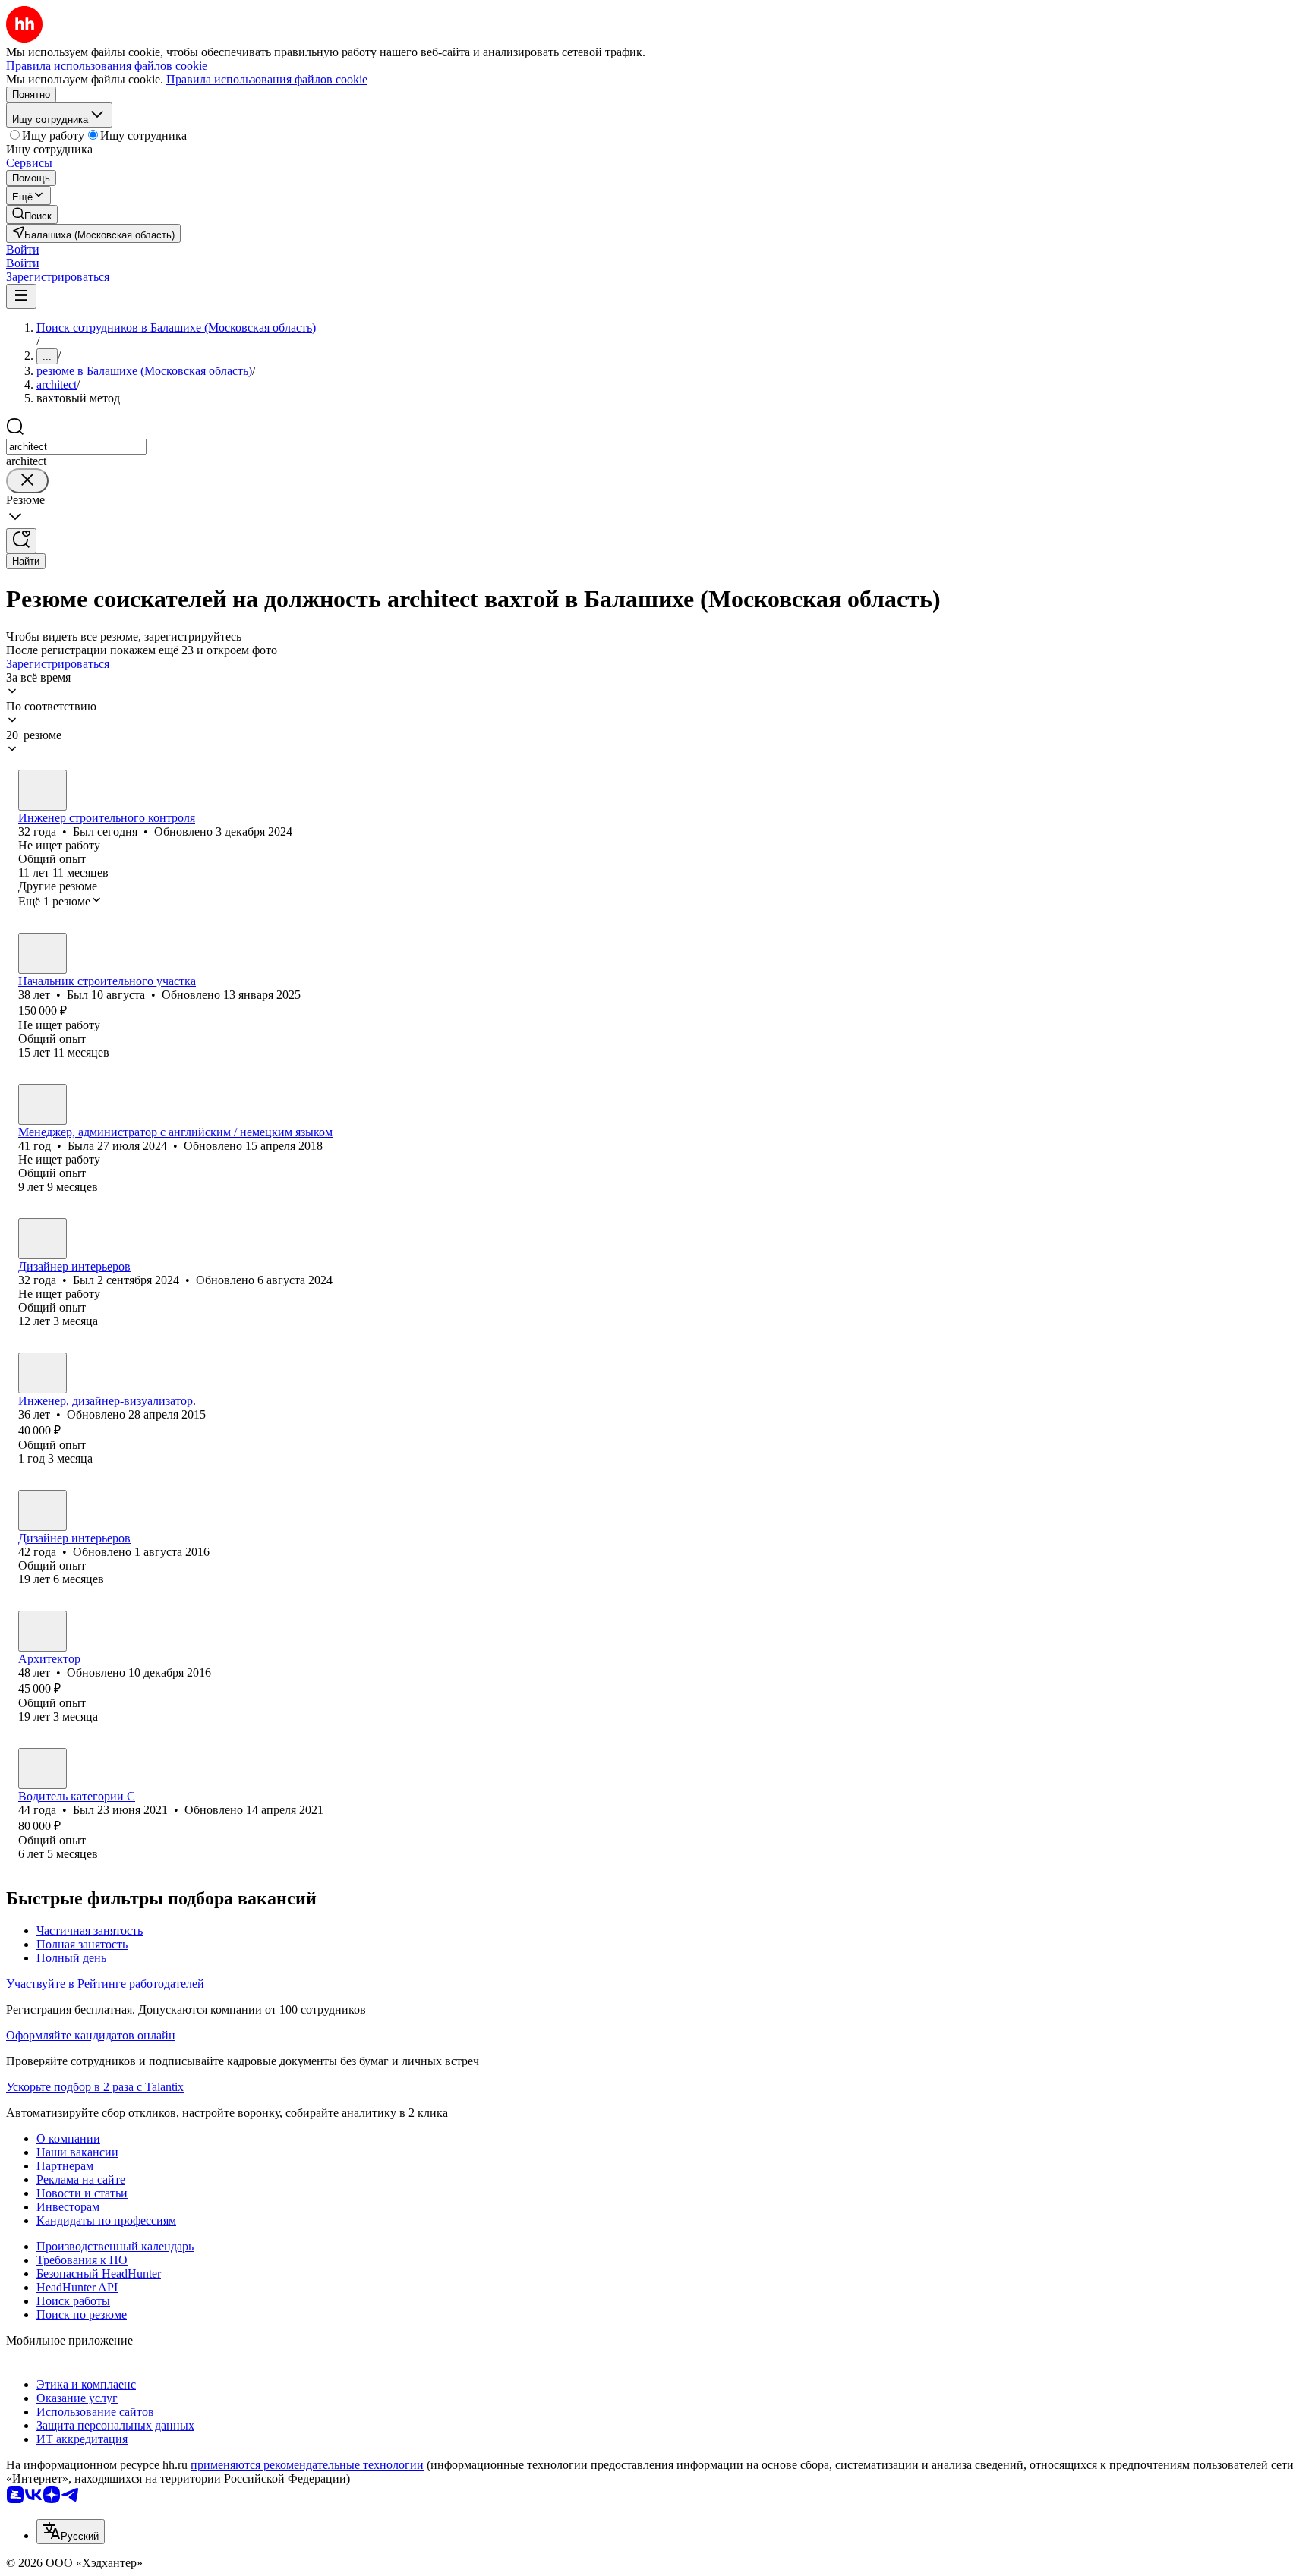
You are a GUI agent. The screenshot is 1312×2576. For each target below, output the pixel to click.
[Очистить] (27, 481)
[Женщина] (43, 1104)
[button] (23, 249)
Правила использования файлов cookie (267, 79)
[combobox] (76, 447)
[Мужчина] (43, 790)
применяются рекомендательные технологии (307, 2465)
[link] (32, 214)
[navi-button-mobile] (21, 296)
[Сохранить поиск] (21, 541)
